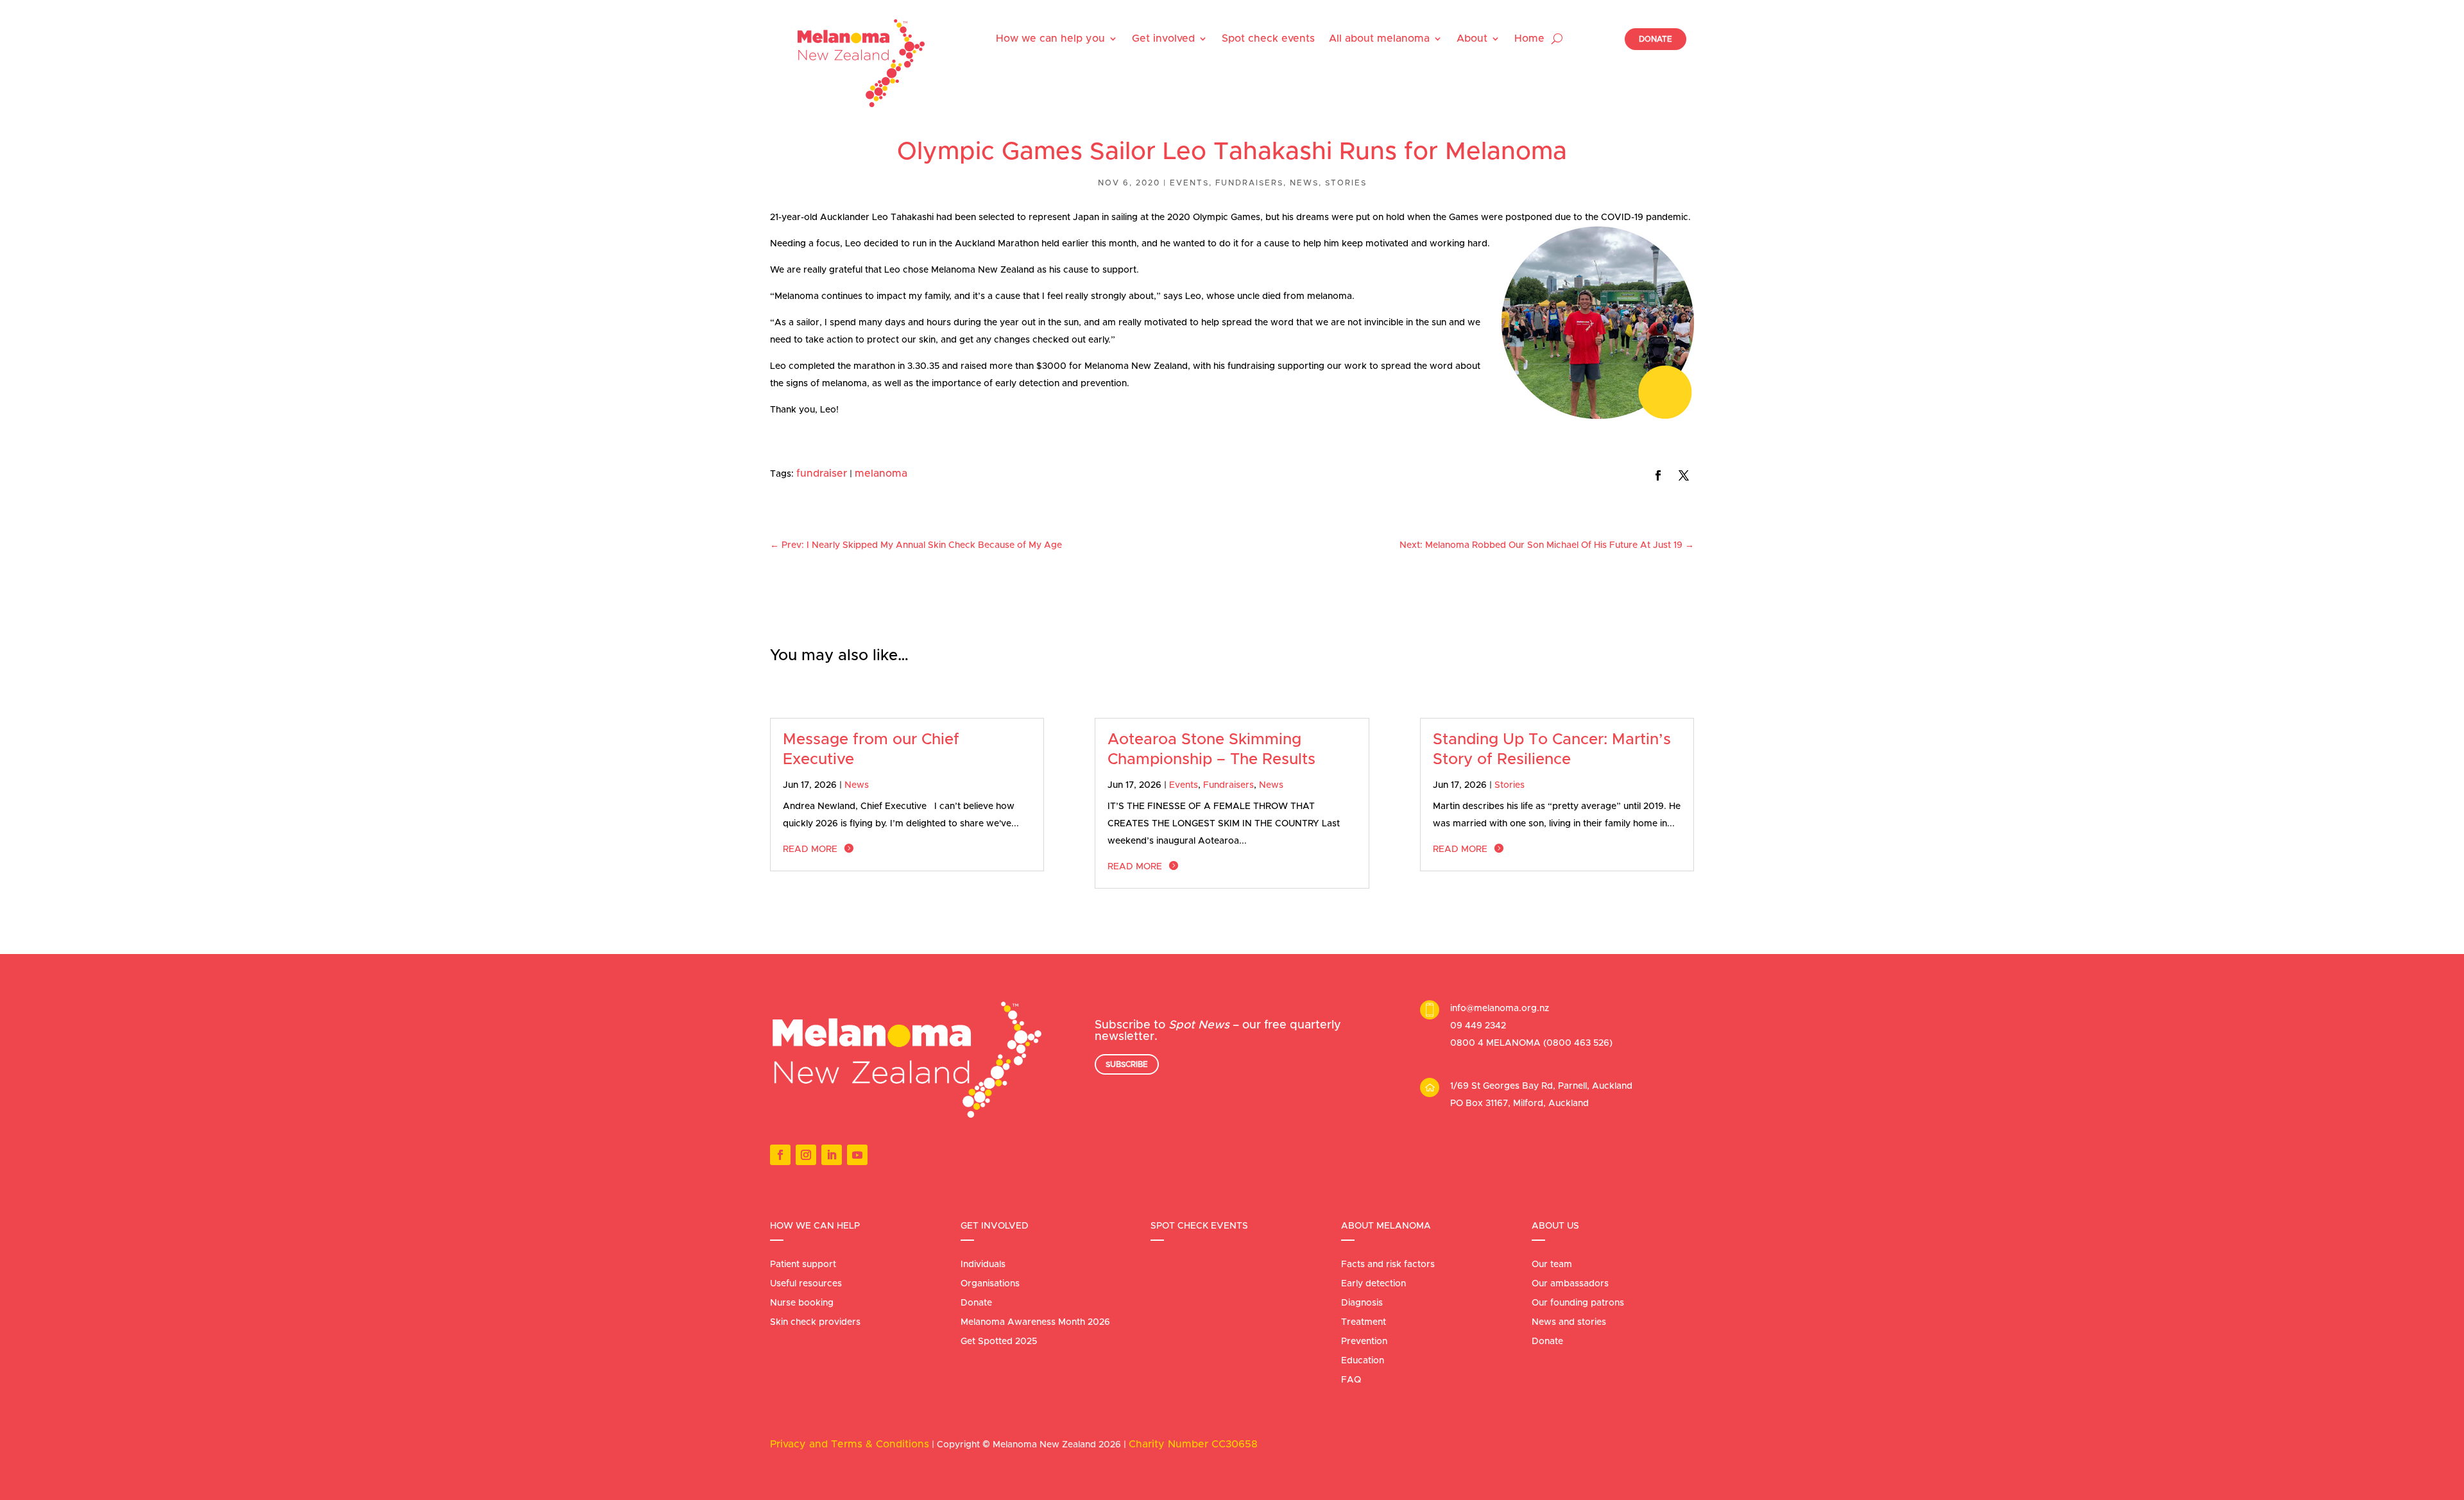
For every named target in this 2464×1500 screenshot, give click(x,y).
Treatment (1364, 1322)
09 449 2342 (1478, 1026)
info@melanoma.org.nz (1500, 1009)
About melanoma (1386, 1226)
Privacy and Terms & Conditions (850, 1444)
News (1304, 183)
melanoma (881, 473)
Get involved (1163, 38)
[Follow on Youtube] (857, 1155)
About (1472, 38)
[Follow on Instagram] (806, 1155)
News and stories (1569, 1322)
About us (1555, 1226)
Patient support (803, 1265)
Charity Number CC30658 (1193, 1444)
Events (1189, 183)
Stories (1346, 183)
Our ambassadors (1570, 1284)
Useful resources (806, 1284)
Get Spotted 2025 (999, 1342)
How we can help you (1050, 38)
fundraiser (822, 473)
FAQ (1351, 1380)
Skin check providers (815, 1322)
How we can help (815, 1226)
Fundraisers (1249, 183)
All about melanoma (1379, 38)
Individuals (983, 1265)
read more (810, 849)
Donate (976, 1303)
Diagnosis (1362, 1303)
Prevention (1364, 1342)
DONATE (1656, 39)
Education (1363, 1361)
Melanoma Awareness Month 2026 (1035, 1322)
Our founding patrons (1578, 1303)
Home (1529, 38)
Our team (1552, 1265)
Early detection (1373, 1284)
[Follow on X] (1684, 475)
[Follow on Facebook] (1658, 475)
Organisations (990, 1284)
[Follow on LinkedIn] (832, 1155)
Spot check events (1268, 38)
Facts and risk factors (1388, 1265)
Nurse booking (802, 1303)
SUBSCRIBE (1127, 1064)
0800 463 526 (1578, 1043)
